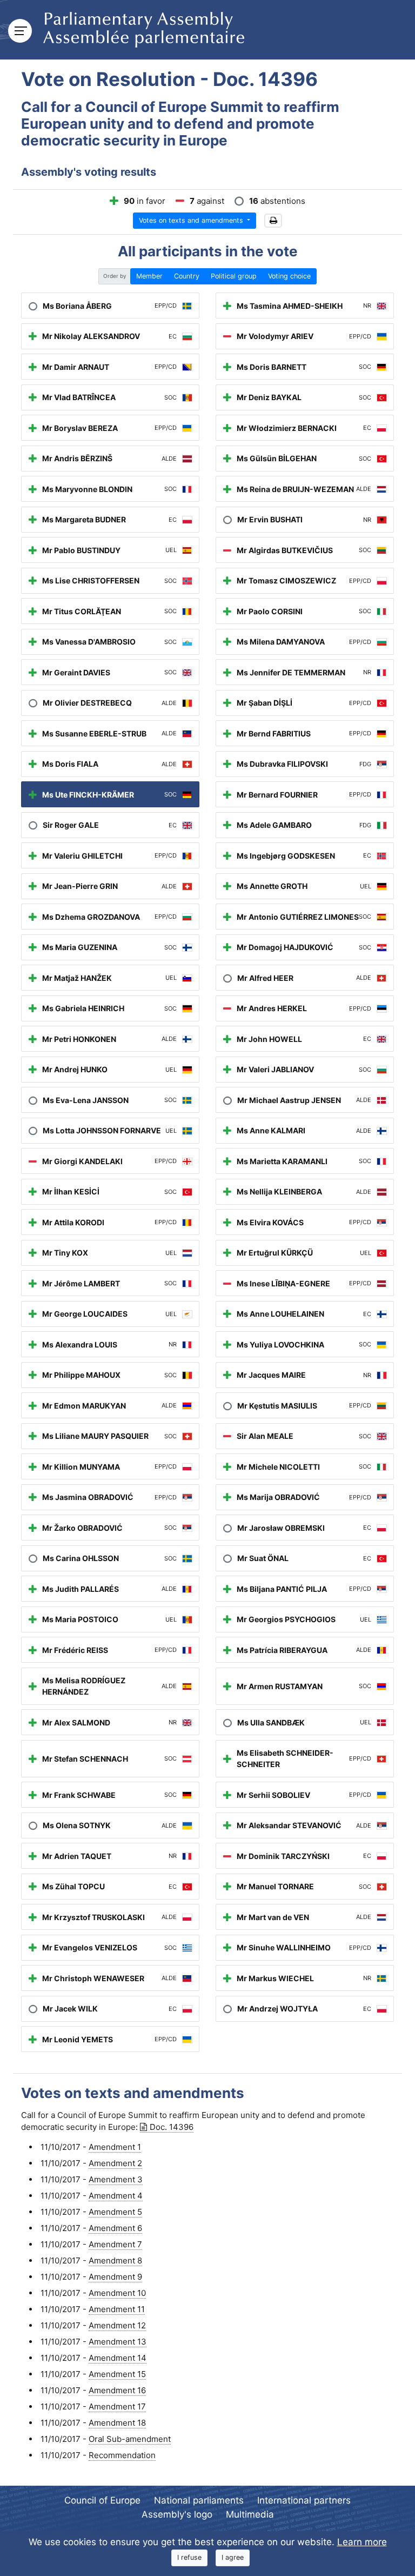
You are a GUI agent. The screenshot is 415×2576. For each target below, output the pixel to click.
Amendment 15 (117, 2374)
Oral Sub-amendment (130, 2439)
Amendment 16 (117, 2390)
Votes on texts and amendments (192, 220)
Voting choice (289, 276)
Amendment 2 (115, 2163)
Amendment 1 (115, 2147)
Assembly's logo (177, 2514)
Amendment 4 (116, 2196)
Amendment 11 (117, 2309)
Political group (234, 276)
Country (187, 276)
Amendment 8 (115, 2260)
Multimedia (250, 2514)
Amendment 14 (118, 2358)
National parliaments (199, 2500)
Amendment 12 (117, 2325)
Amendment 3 (116, 2179)
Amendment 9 (115, 2277)
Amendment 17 (117, 2406)
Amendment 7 (115, 2244)
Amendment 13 (118, 2342)
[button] (273, 221)
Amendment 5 (115, 2212)
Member (149, 276)
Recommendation (122, 2455)
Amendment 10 (117, 2293)
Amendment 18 (117, 2423)
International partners (304, 2500)
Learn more (362, 2542)
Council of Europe (102, 2500)
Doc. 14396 (172, 2127)
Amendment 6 (115, 2228)
